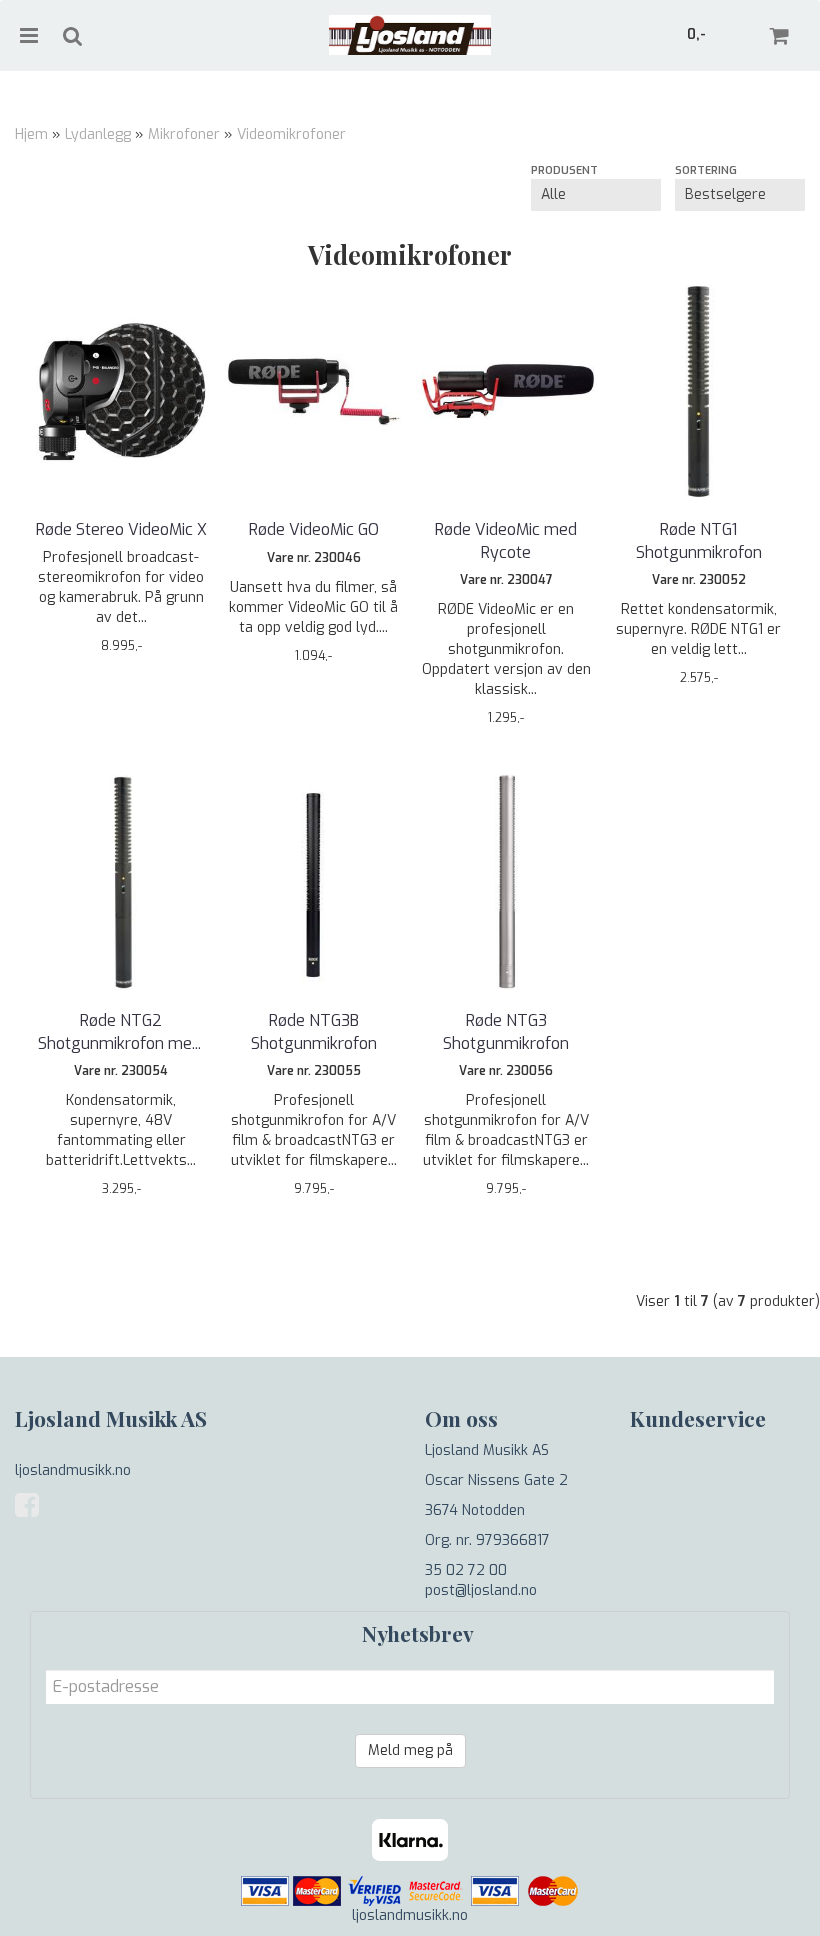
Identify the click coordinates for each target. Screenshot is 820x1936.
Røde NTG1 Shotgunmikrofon (699, 540)
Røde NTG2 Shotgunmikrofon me (121, 1031)
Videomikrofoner (291, 134)
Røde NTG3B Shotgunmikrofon (314, 1031)
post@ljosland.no (481, 1590)
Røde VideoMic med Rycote (506, 540)
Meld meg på (410, 1750)
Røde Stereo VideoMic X (121, 529)
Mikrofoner (184, 134)
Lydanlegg (98, 134)
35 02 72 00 (466, 1570)
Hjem (31, 134)
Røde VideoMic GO (314, 529)
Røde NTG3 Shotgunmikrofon (506, 1031)
